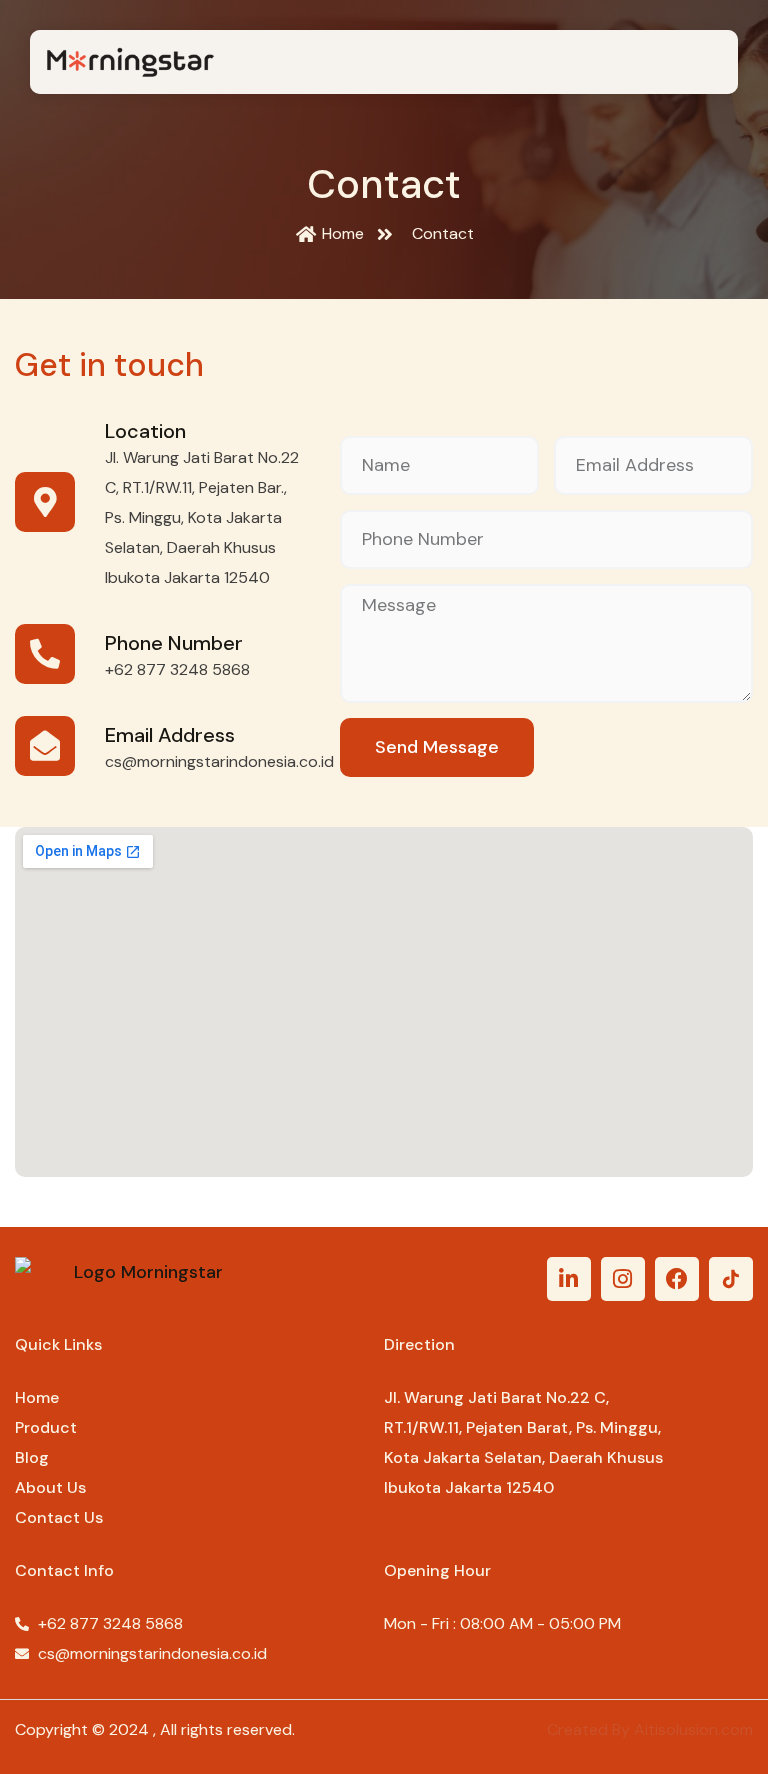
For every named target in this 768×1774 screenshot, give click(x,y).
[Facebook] (677, 1279)
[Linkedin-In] (569, 1279)
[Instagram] (623, 1279)
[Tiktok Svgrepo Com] (731, 1279)
